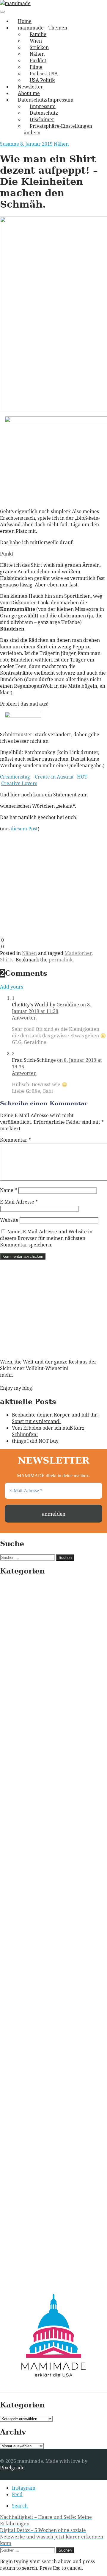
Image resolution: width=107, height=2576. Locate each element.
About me (29, 93)
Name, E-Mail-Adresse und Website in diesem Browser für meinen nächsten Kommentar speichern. (46, 1238)
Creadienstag (15, 777)
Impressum (43, 106)
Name (8, 1190)
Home (25, 21)
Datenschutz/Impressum (46, 100)
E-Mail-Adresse (19, 1202)
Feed (17, 2494)
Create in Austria (54, 777)
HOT (82, 777)
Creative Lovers (19, 783)
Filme (36, 67)
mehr (6, 1375)
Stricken (39, 47)
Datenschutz (44, 113)
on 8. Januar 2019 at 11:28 (51, 1008)
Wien (36, 41)
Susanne (10, 144)
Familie (38, 34)
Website (9, 1220)
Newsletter (30, 87)
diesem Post (24, 829)
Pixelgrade (12, 2468)
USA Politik (42, 80)
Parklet (38, 60)
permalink (61, 960)
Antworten (24, 1018)
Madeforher (78, 953)
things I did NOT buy (35, 1441)
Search (20, 2506)
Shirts (7, 960)
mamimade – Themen (43, 28)
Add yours (12, 987)
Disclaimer (42, 119)
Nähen (37, 54)
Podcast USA (44, 74)
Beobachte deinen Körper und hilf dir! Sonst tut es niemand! (55, 1418)
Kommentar (15, 1140)
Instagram (24, 2488)
